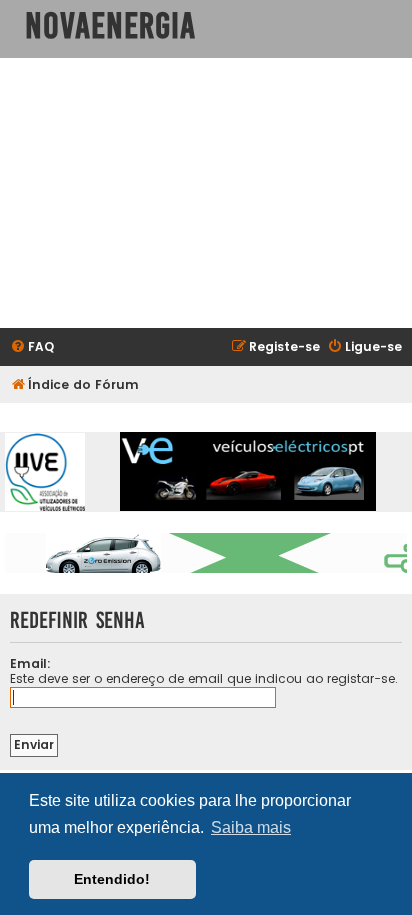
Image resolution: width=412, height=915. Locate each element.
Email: (30, 663)
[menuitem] (32, 347)
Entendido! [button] (112, 879)
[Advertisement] (206, 193)
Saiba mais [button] (251, 827)
